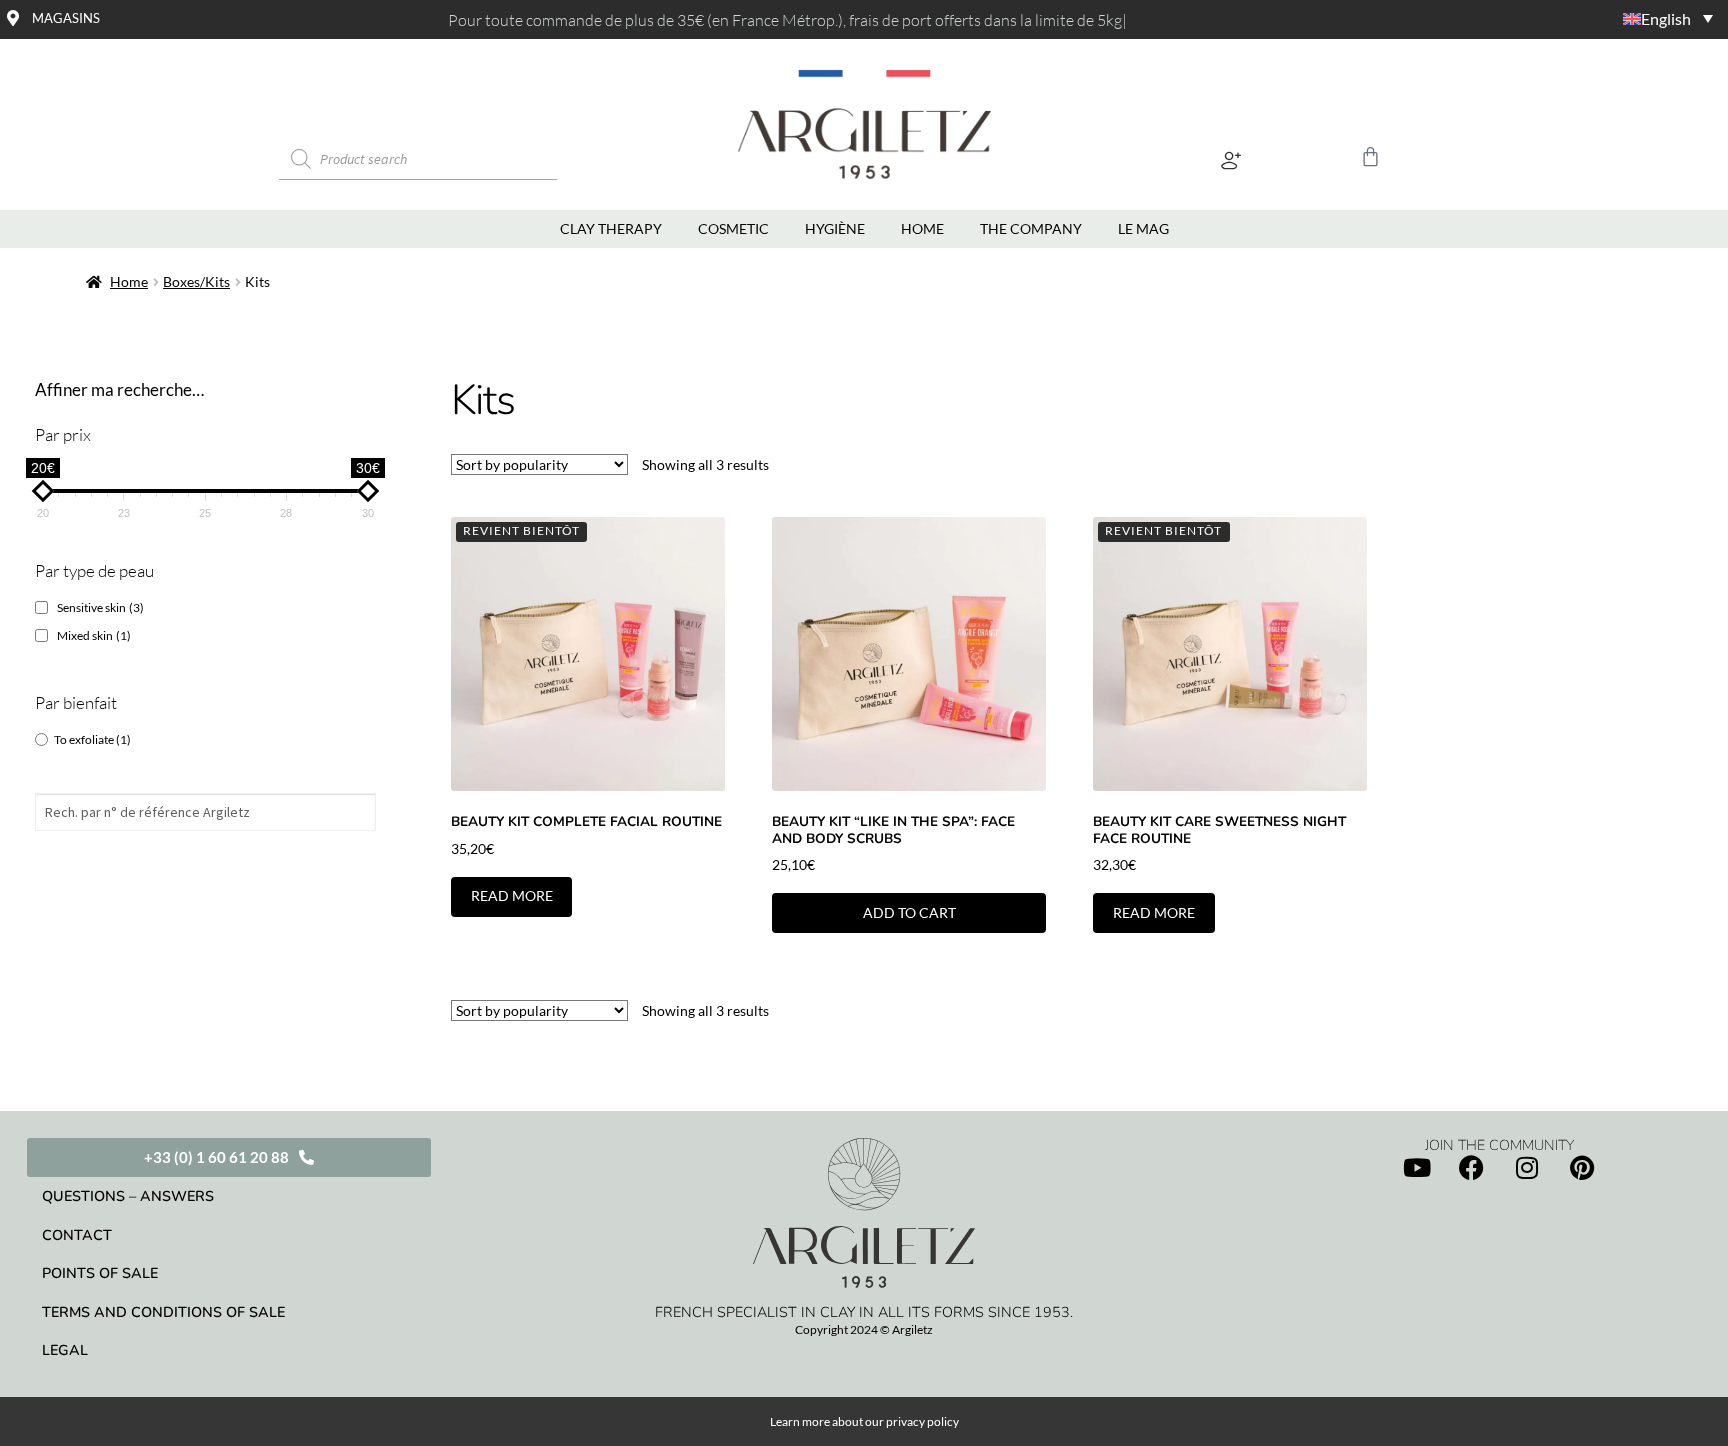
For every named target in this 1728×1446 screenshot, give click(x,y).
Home (129, 281)
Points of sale (100, 1273)
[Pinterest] (1582, 1168)
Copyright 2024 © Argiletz (864, 1329)
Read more (512, 895)
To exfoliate (92, 739)
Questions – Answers (128, 1196)
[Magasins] (13, 18)
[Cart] (1370, 156)
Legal (65, 1350)
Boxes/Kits (196, 281)
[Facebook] (1472, 1168)
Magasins (66, 18)
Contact (77, 1235)
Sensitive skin (100, 607)
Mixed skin (94, 635)
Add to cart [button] (909, 912)
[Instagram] (1527, 1168)
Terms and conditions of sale (163, 1312)
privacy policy (922, 1421)
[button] (1231, 159)
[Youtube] (1417, 1168)
